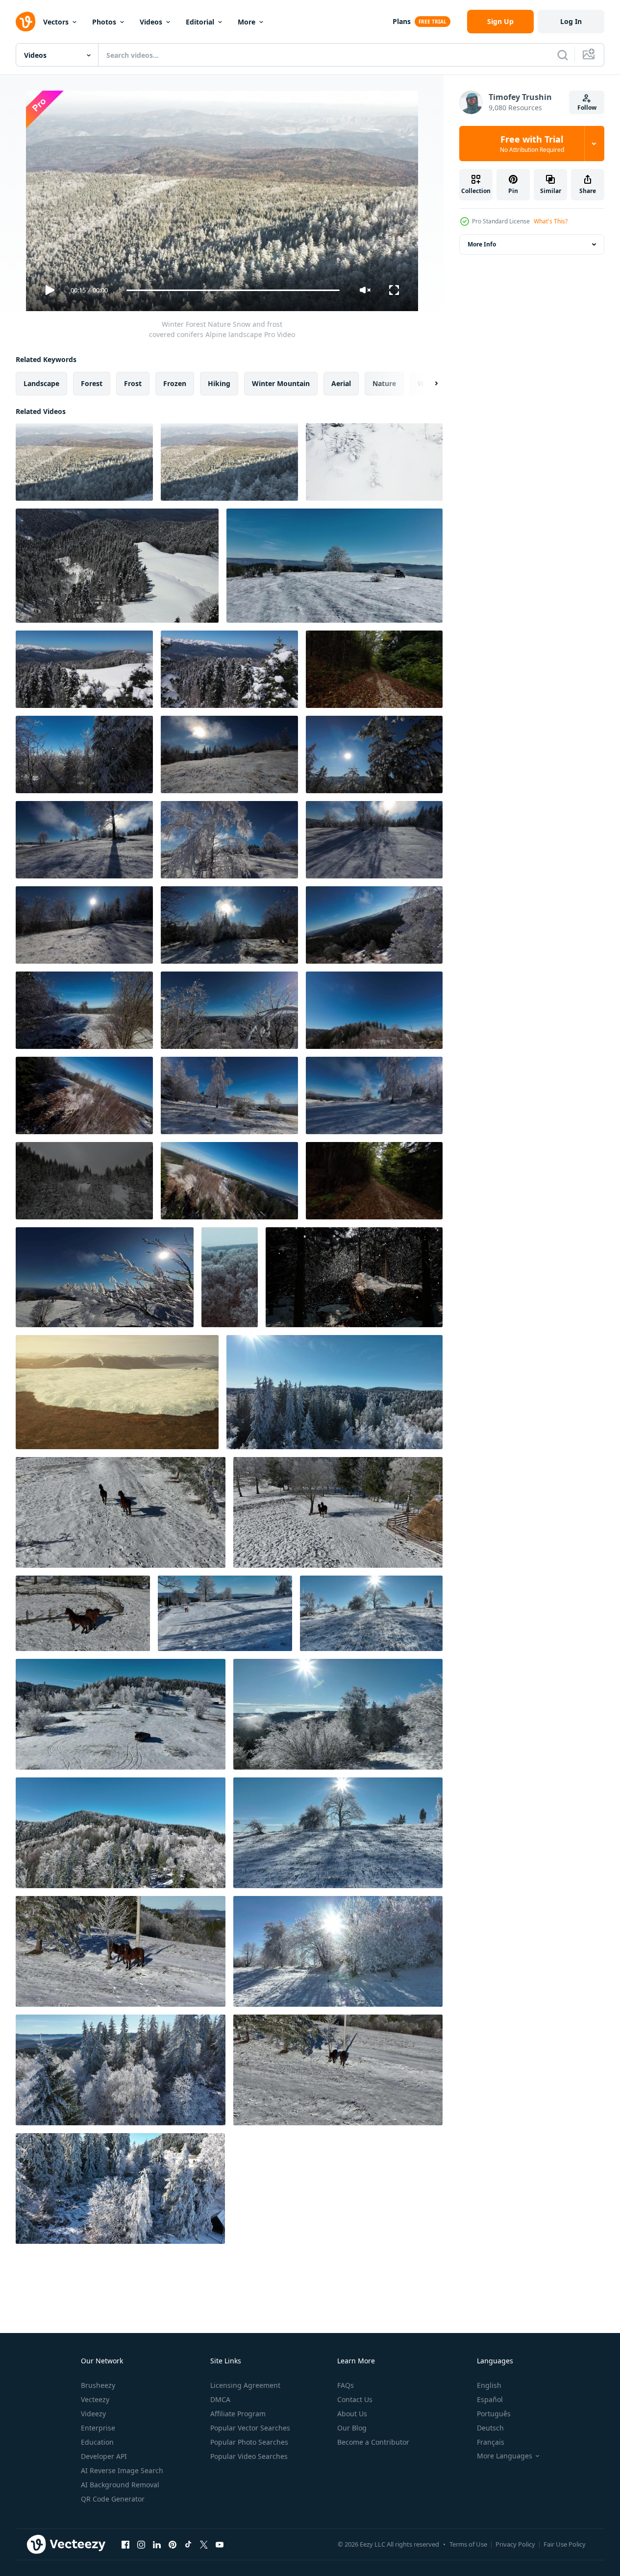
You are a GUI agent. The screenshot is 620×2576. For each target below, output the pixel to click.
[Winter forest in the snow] (354, 1277)
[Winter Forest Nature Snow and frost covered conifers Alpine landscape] (84, 462)
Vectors (56, 22)
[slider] (233, 290)
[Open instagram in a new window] (141, 2544)
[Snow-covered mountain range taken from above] (117, 1392)
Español (490, 2399)
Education (97, 2442)
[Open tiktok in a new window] (188, 2544)
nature (384, 383)
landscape (41, 383)
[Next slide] (428, 384)
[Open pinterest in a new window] (173, 2544)
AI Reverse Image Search (122, 2470)
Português (494, 2414)
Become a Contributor (373, 2442)
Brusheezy (98, 2385)
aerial (341, 383)
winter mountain (281, 383)
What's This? (551, 221)
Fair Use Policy (565, 2544)
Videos (151, 22)
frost (133, 383)
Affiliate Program (238, 2414)
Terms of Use (468, 2544)
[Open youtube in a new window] (220, 2544)
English (489, 2385)
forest (92, 383)
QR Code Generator (113, 2499)
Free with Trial (532, 144)
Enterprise (98, 2428)
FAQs (346, 2385)
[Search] (563, 55)
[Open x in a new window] (204, 2544)
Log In (571, 21)
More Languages (505, 2456)
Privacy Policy (515, 2544)
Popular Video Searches (249, 2456)
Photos (104, 22)
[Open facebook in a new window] (125, 2544)
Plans (402, 21)
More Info (482, 244)
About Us (352, 2414)
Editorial (200, 22)
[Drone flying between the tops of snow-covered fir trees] (84, 669)
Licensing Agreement (245, 2385)
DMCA (220, 2399)
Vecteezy (95, 2399)
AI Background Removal (120, 2485)
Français (491, 2442)
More (247, 22)
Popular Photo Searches (249, 2442)
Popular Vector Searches (250, 2428)
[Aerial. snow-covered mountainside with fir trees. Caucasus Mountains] (117, 566)
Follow (587, 108)
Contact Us (355, 2399)
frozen (175, 383)
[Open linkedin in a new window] (157, 2544)
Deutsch (490, 2428)
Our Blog (352, 2428)
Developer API (104, 2456)
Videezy (93, 2414)
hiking (219, 383)
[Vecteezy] (25, 22)
